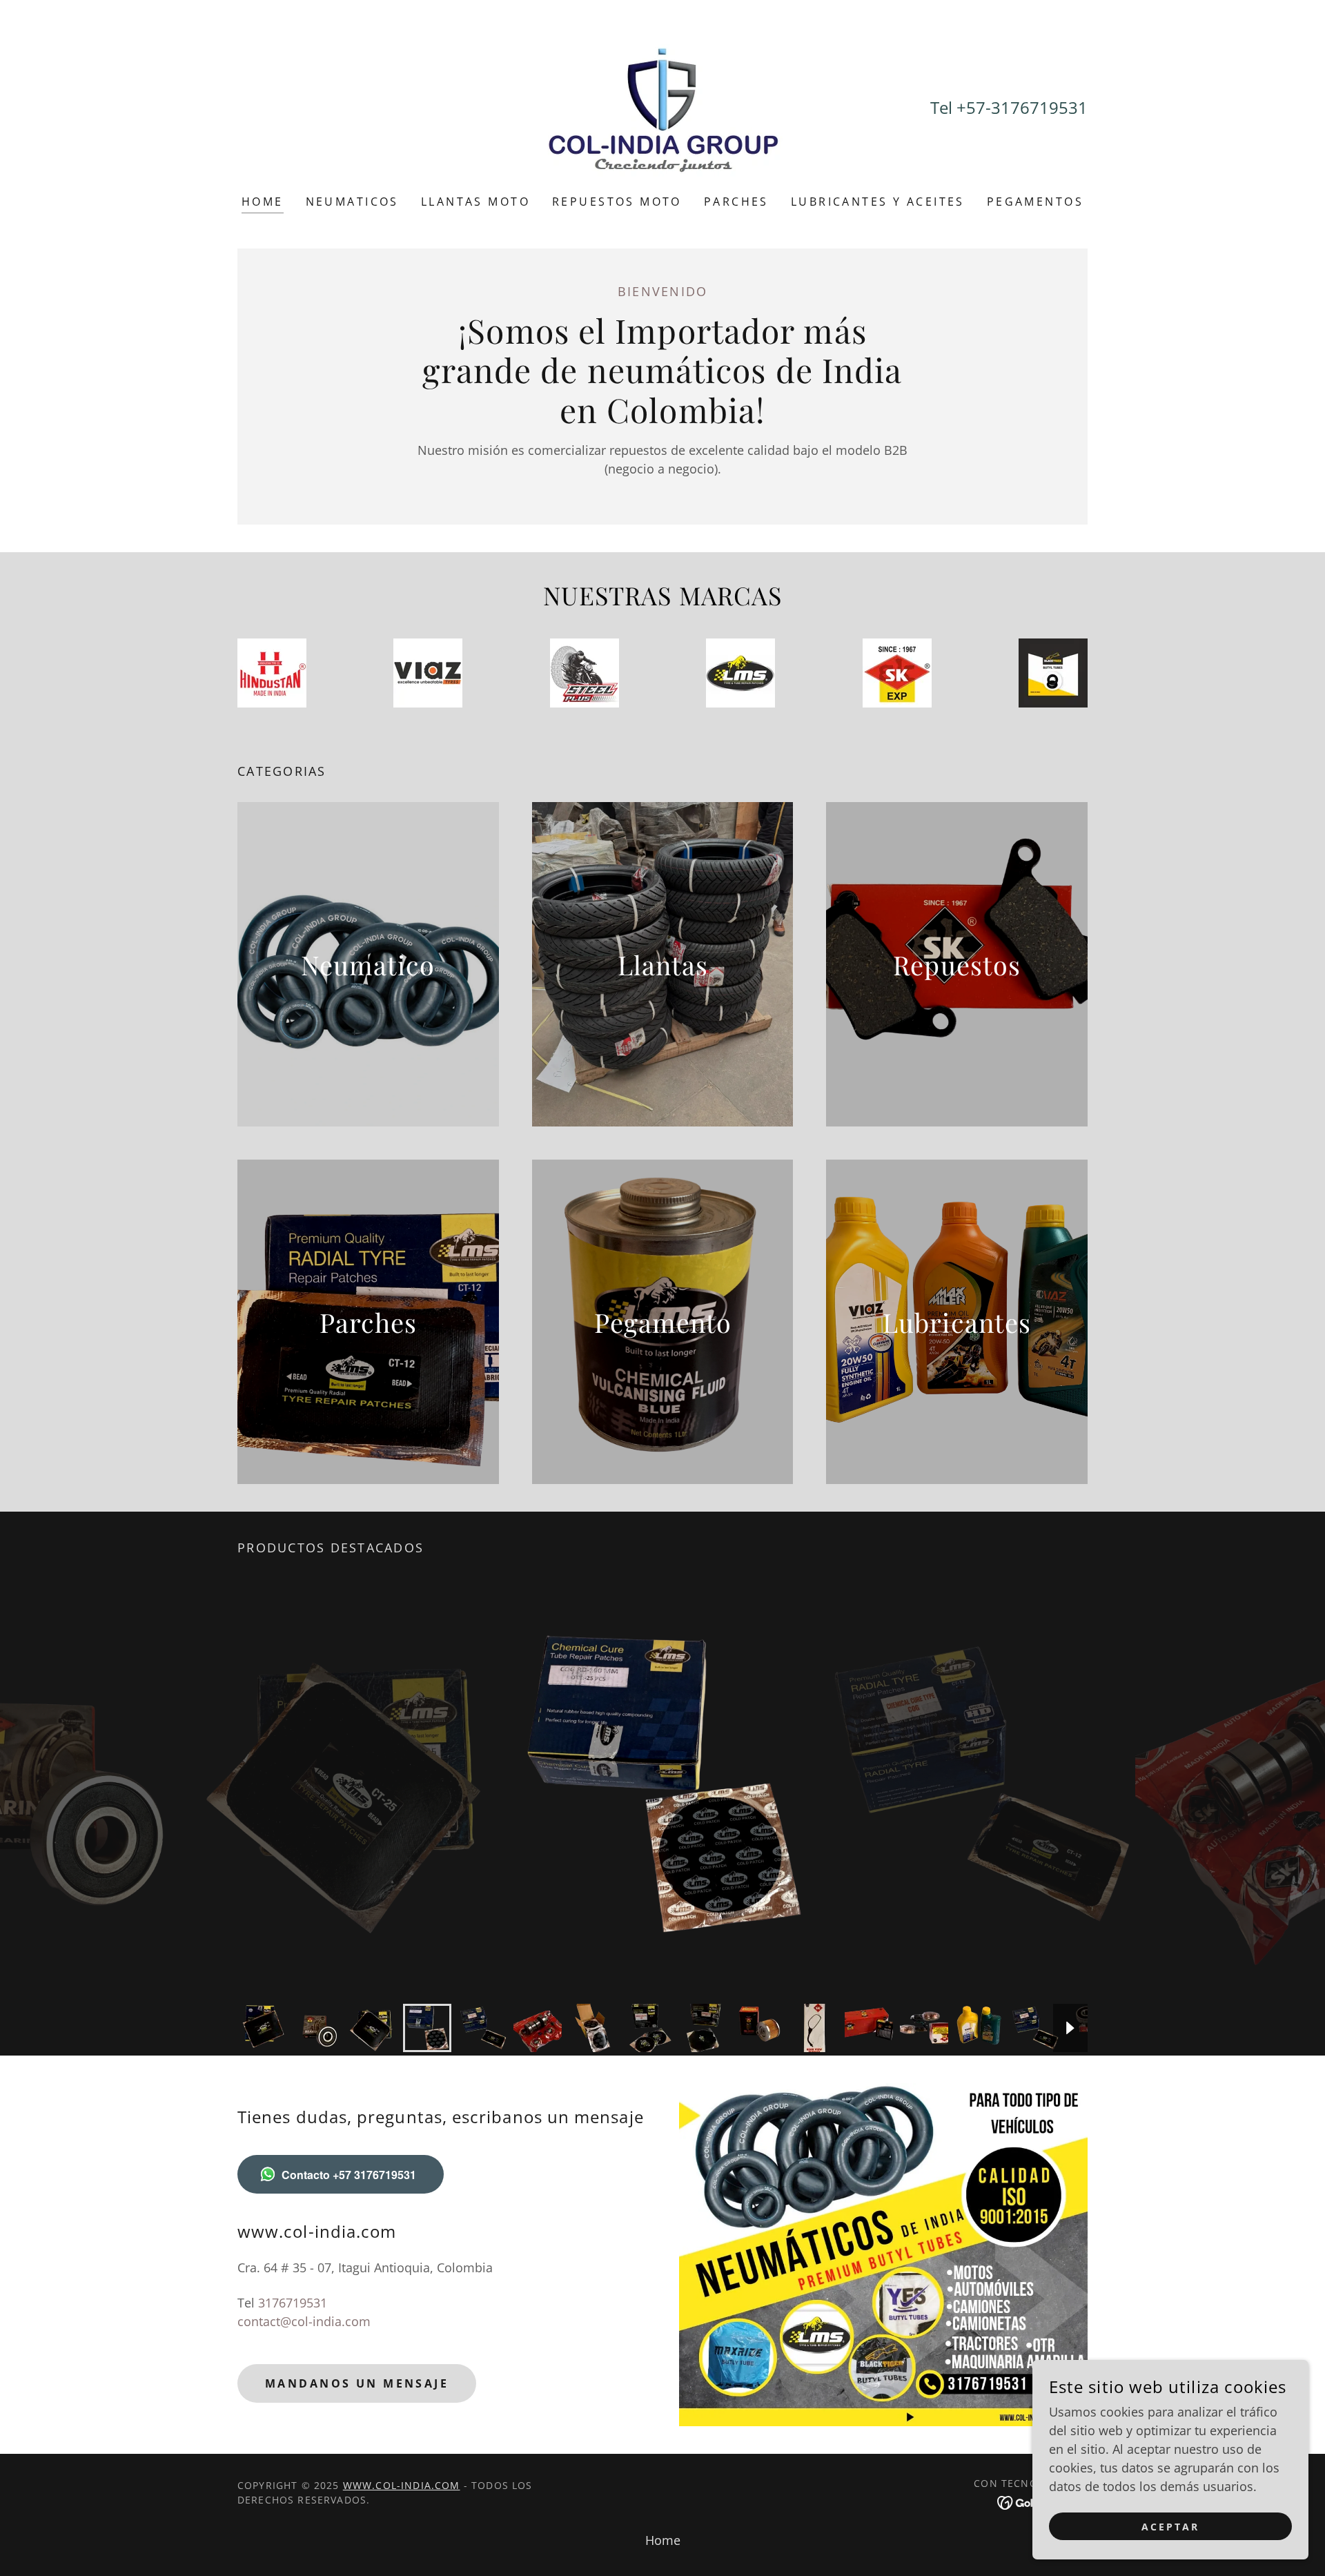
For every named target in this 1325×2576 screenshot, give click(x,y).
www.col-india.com (402, 2485)
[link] (662, 106)
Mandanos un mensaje (357, 2383)
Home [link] (263, 202)
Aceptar (1170, 2527)
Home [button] (663, 2540)
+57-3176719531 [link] (1022, 107)
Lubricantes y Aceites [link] (878, 202)
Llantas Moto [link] (475, 202)
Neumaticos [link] (352, 202)
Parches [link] (736, 202)
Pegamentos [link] (1035, 202)
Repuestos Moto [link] (617, 202)
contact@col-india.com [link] (304, 2321)
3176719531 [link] (293, 2303)
